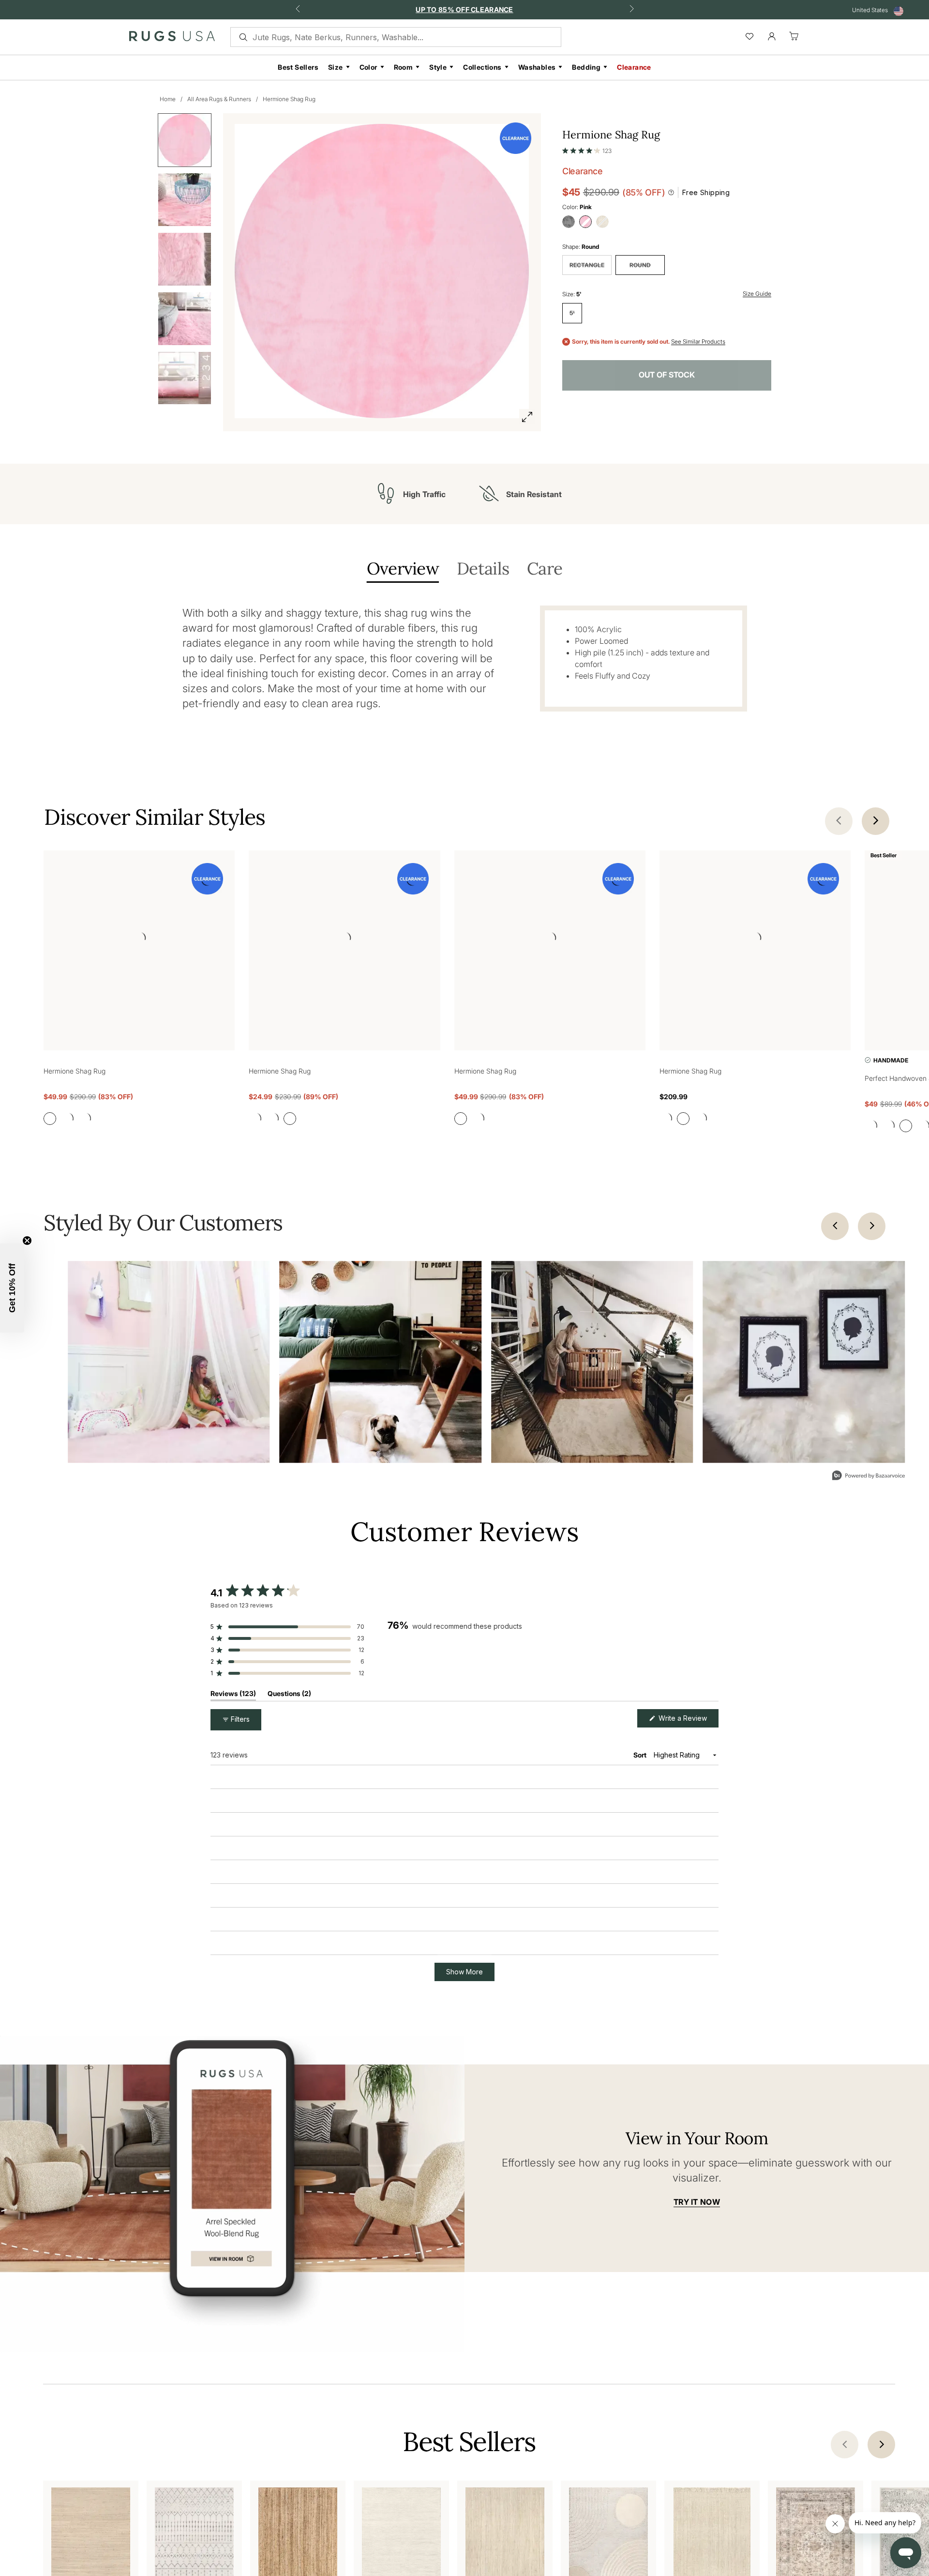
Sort (641, 1756)
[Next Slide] (711, 1645)
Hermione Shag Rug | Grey (279, 1828)
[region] (553, 1645)
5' (572, 313)
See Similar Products (698, 342)
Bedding (586, 67)
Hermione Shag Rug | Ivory (279, 2504)
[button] (587, 149)
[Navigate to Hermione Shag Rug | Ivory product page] (755, 940)
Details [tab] (483, 569)
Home (168, 99)
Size (336, 67)
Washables (537, 67)
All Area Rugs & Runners (219, 99)
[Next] (872, 1227)
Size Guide (757, 294)
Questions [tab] (289, 1696)
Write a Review (688, 1721)
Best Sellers (298, 67)
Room (404, 67)
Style (438, 67)
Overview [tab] (403, 569)
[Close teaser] (27, 1241)
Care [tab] (545, 569)
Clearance (634, 67)
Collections (482, 67)
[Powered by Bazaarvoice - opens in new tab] (869, 1477)
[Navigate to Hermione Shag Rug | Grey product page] (139, 940)
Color (368, 67)
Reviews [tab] (233, 1696)
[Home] (172, 38)
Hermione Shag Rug (289, 99)
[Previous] (835, 1227)
